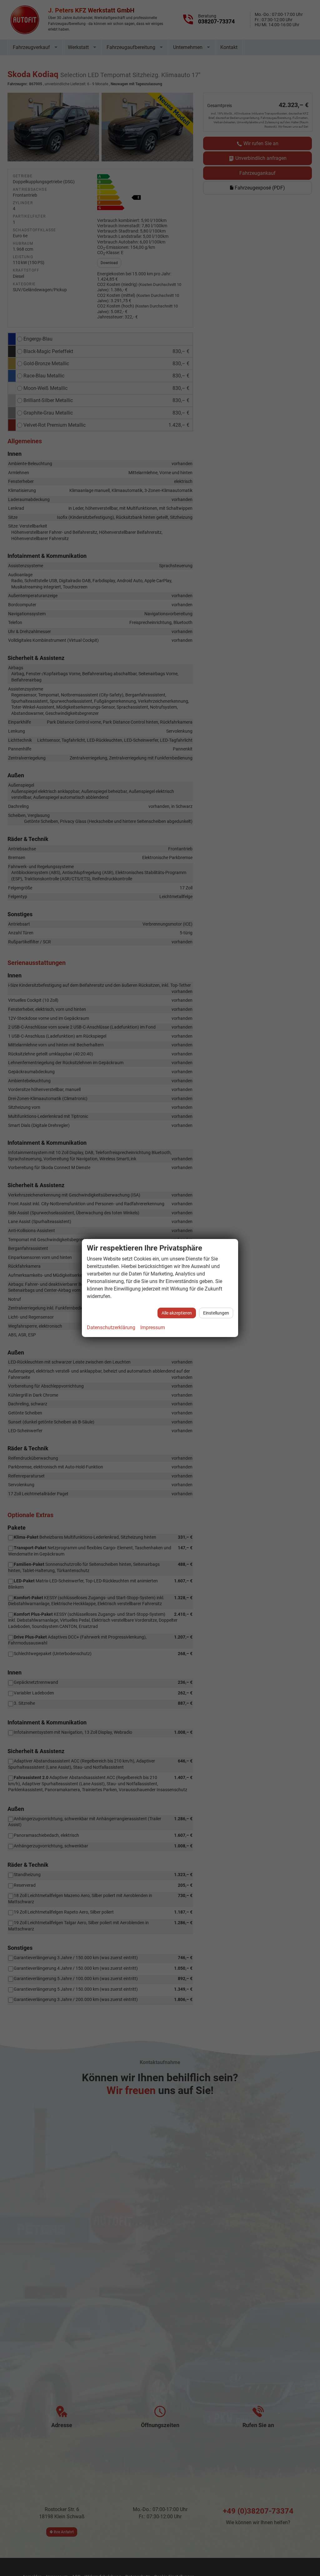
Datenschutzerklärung (111, 1327)
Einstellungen (216, 1313)
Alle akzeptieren (177, 1313)
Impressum (153, 1327)
